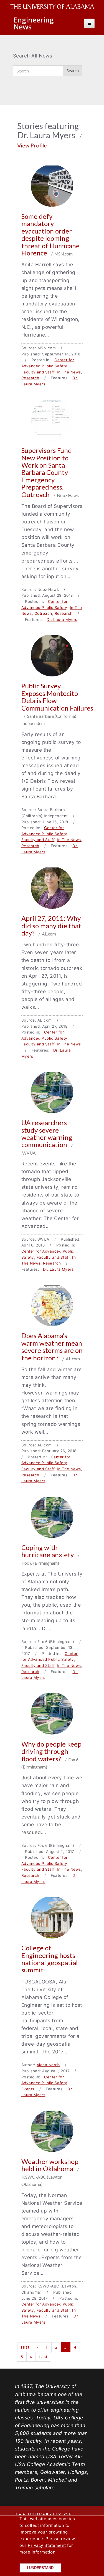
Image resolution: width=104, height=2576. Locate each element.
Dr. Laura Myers (62, 619)
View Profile (32, 145)
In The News (69, 372)
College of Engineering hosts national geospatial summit (50, 1959)
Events (28, 2089)
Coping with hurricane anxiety (48, 1551)
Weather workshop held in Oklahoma (50, 2165)
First (25, 2347)
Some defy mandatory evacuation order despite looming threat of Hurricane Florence (50, 234)
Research (30, 378)
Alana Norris (48, 2065)
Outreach (43, 613)
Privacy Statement (47, 2545)
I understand (40, 2568)
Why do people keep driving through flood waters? (51, 1751)
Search (73, 71)
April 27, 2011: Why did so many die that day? (51, 925)
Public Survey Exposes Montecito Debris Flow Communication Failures (57, 697)
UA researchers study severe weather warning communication (47, 1133)
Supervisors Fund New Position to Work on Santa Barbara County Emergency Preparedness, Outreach (47, 472)
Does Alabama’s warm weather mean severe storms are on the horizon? (52, 1346)
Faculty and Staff (38, 372)
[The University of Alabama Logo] (54, 7)
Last (43, 2357)
